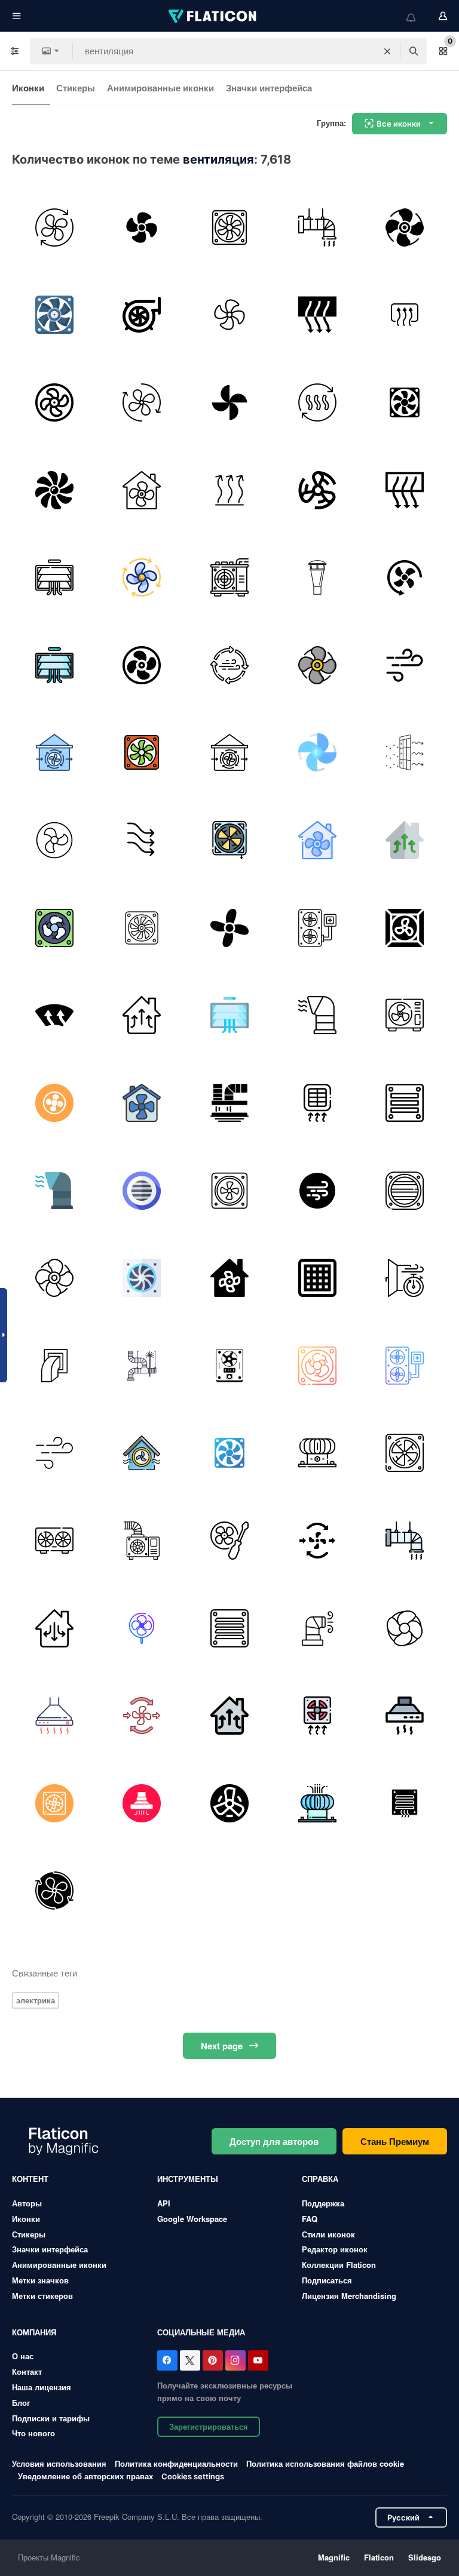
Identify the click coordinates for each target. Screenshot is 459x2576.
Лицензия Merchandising (349, 2296)
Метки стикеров (42, 2296)
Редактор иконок (335, 2249)
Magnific (334, 2557)
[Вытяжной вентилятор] (405, 402)
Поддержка (323, 2203)
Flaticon (379, 2557)
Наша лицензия (42, 2387)
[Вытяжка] (405, 1716)
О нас (23, 2356)
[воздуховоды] (229, 1103)
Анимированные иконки (160, 88)
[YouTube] (258, 2360)
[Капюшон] (142, 1803)
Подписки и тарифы (51, 2418)
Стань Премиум (395, 2141)
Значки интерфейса (269, 88)
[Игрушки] (229, 402)
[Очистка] (142, 1366)
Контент (30, 2179)
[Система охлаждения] (317, 928)
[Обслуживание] (229, 1541)
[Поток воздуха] (142, 840)
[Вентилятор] (54, 228)
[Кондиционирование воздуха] (142, 1103)
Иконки (28, 88)
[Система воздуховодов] (54, 1366)
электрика (36, 2000)
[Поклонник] (142, 228)
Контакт (27, 2371)
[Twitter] (190, 2360)
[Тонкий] (317, 577)
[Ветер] (405, 665)
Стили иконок (328, 2234)
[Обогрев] (229, 490)
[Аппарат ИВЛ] (54, 315)
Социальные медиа (201, 2332)
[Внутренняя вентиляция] (405, 753)
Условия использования (59, 2463)
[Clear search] (387, 51)
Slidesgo (425, 2557)
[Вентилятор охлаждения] (405, 1628)
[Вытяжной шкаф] (54, 1716)
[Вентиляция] (317, 228)
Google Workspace (192, 2219)
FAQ (310, 2219)
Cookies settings (193, 2477)
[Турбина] (142, 315)
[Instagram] (235, 2360)
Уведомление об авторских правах (85, 2476)
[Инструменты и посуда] (317, 315)
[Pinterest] (213, 2360)
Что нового (33, 2433)
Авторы (27, 2203)
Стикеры (76, 88)
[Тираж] (54, 1628)
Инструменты (188, 2179)
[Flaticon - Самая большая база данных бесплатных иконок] (213, 16)
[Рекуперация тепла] (317, 1628)
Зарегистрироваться (209, 2426)
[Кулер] (229, 228)
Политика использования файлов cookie (325, 2463)
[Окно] (405, 1278)
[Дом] (142, 490)
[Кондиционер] (229, 577)
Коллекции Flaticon (339, 2265)
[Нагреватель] (405, 315)
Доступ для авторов (274, 2141)
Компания (34, 2332)
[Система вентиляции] (142, 577)
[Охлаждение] (54, 1803)
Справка (320, 2179)
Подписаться (327, 2280)
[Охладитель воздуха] (142, 753)
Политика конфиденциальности (176, 2463)
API (164, 2203)
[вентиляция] (317, 1015)
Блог (21, 2403)
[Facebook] (167, 2360)
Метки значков (40, 2280)
